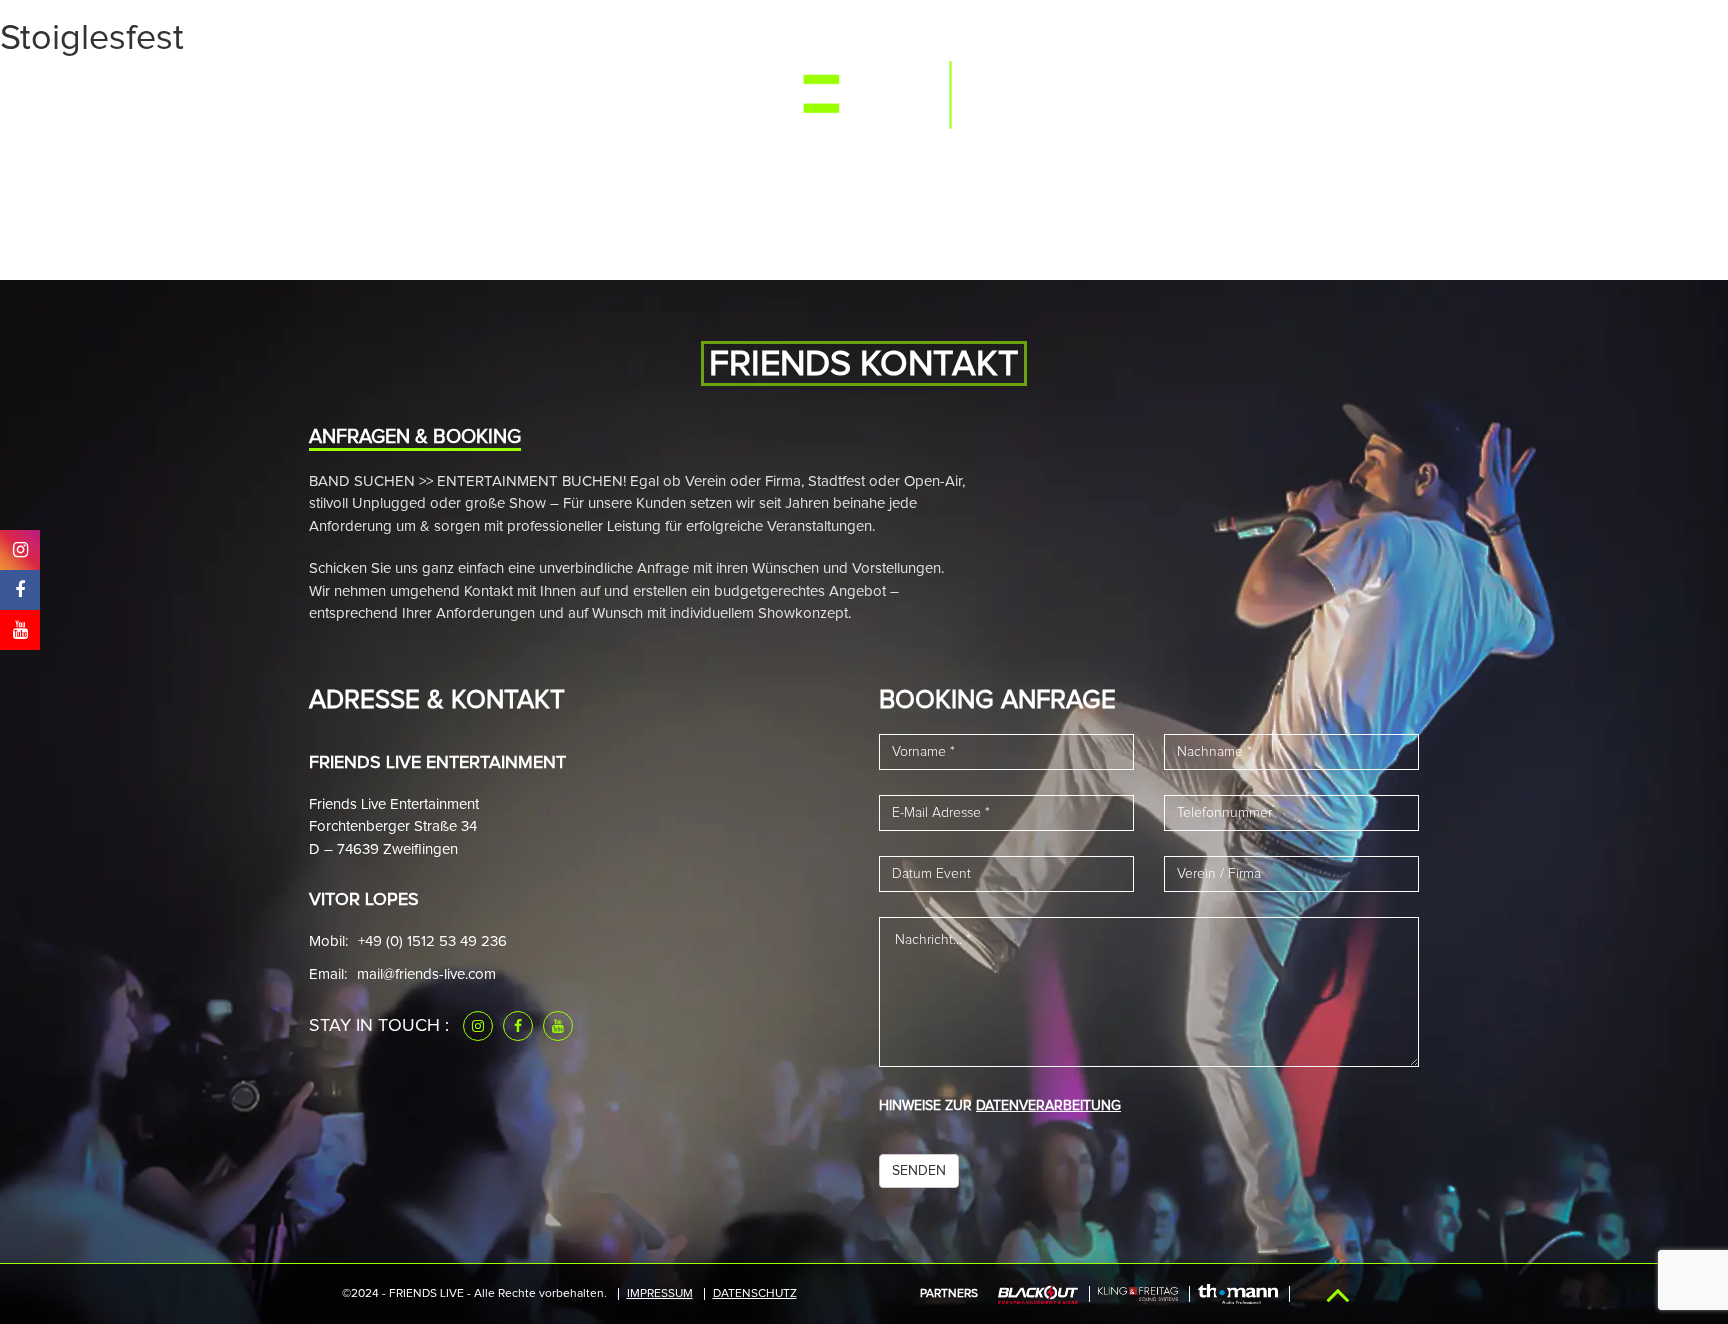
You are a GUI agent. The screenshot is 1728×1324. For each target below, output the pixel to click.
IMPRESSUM (660, 1294)
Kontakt (1340, 93)
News (654, 93)
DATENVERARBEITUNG (1048, 1106)
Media (518, 93)
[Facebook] (518, 1026)
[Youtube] (558, 1026)
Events (441, 93)
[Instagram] (478, 1026)
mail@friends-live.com (426, 974)
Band (587, 93)
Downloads (1232, 93)
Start (364, 93)
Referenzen (1112, 93)
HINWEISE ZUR (1000, 1106)
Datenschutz (755, 1294)
